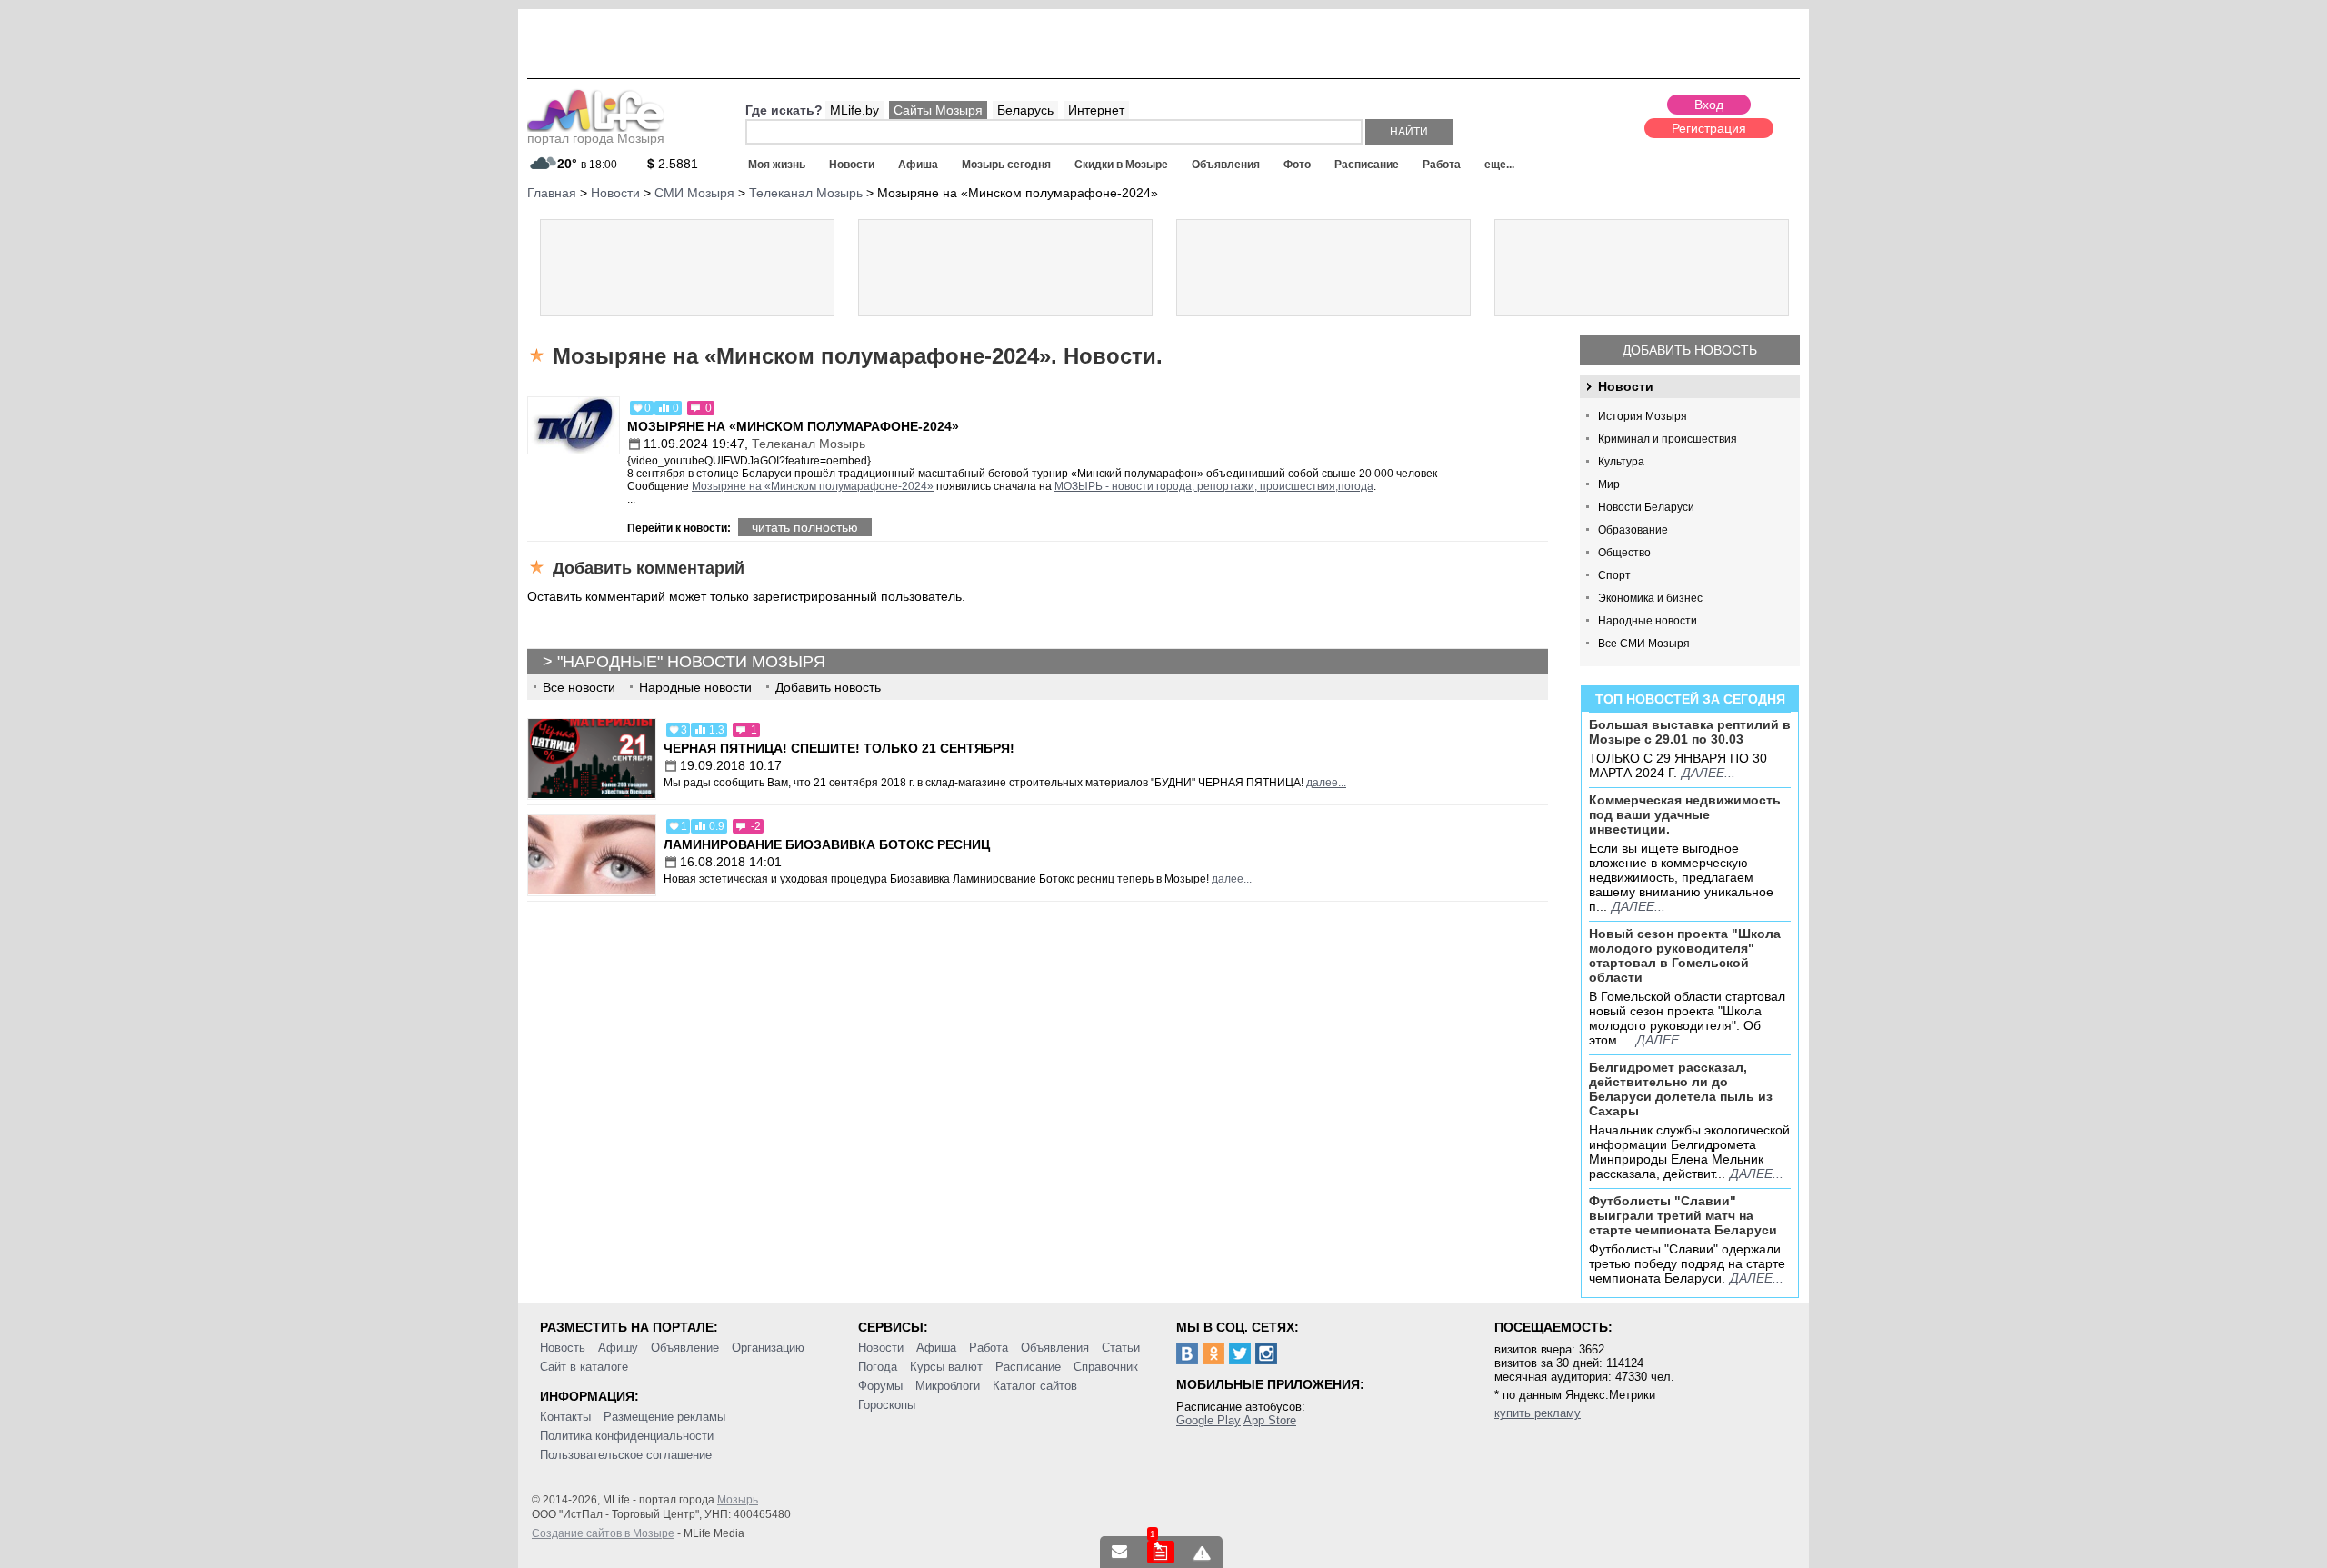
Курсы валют (946, 1367)
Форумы (880, 1386)
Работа (1442, 165)
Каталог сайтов (1035, 1386)
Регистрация (1709, 128)
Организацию (768, 1348)
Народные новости (1648, 621)
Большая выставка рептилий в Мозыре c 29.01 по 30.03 (1690, 732)
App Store (1270, 1420)
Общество (1624, 553)
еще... (1499, 165)
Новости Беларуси (1646, 507)
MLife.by (854, 110)
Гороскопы (887, 1405)
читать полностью (805, 527)
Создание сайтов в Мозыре (603, 1533)
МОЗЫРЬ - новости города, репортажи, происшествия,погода (1214, 486)
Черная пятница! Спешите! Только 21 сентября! (839, 748)
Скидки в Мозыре (1121, 165)
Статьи (1121, 1348)
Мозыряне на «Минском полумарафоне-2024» (793, 426)
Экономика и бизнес (1650, 598)
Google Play (1208, 1420)
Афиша (918, 165)
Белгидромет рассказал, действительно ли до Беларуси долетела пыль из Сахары (1681, 1089)
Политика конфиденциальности (627, 1436)
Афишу (618, 1348)
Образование (1633, 530)
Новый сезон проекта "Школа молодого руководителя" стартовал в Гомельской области (1685, 955)
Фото (1297, 165)
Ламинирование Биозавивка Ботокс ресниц (827, 844)
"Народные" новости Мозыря (691, 662)
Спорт (1614, 575)
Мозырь (738, 1500)
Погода (878, 1367)
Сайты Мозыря (938, 110)
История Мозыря (1643, 416)
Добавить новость (1690, 350)
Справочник (1106, 1367)
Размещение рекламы (664, 1417)
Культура (1621, 462)
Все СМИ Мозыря (1644, 644)
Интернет (1096, 110)
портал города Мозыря (596, 138)
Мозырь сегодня (1006, 165)
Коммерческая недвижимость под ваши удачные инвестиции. (1685, 814)
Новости (852, 165)
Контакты (565, 1417)
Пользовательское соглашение (626, 1455)
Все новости (579, 687)
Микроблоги (948, 1386)
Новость (563, 1348)
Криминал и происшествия (1668, 439)
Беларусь (1025, 110)
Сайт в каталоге (584, 1367)
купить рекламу (1538, 1413)
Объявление (685, 1348)
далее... (1708, 773)
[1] (1161, 1552)
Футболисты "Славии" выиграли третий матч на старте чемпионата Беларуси (1683, 1215)
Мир (1609, 484)
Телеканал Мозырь (809, 444)
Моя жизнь (777, 165)
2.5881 (673, 164)
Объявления (1226, 165)
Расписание (1367, 165)
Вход (1709, 105)
